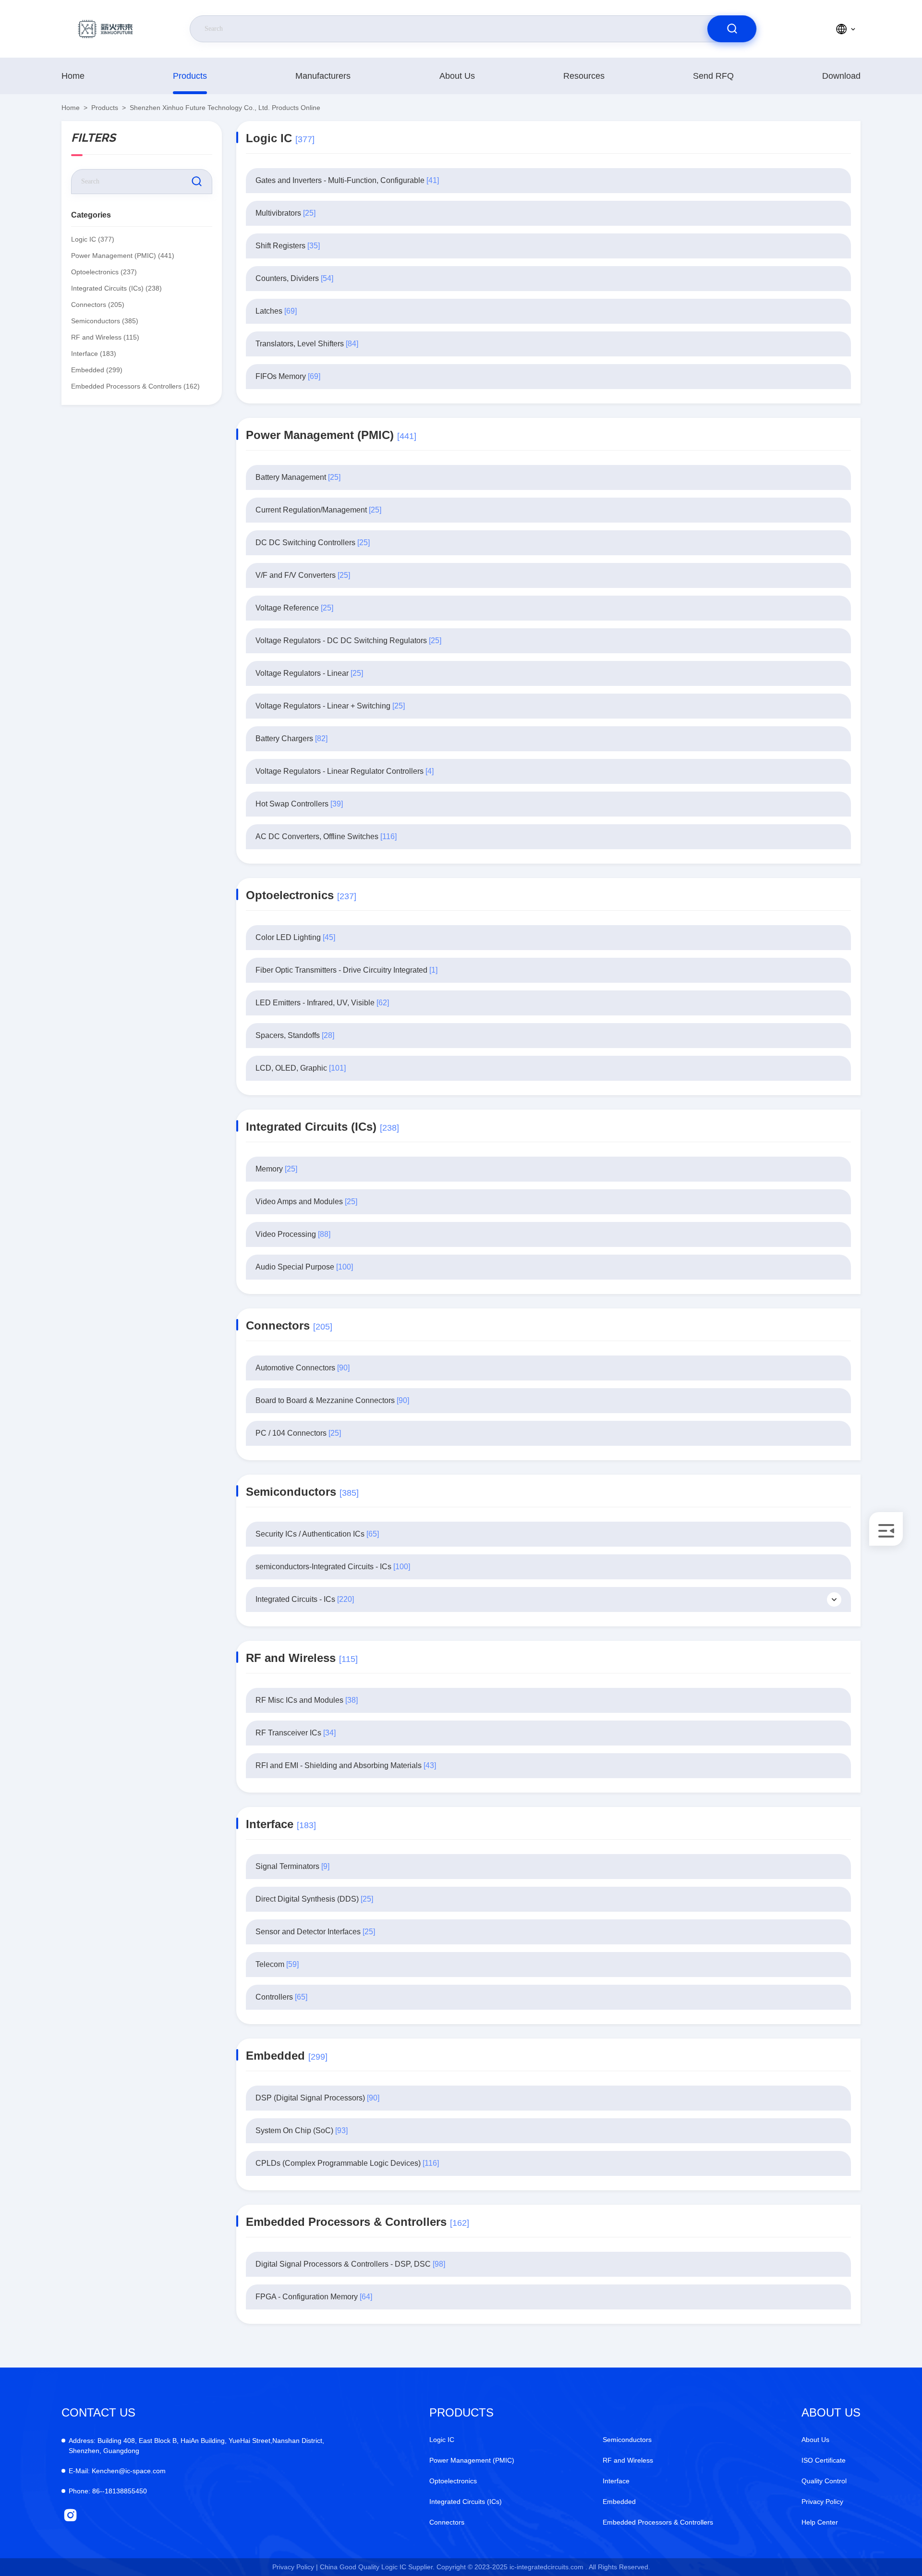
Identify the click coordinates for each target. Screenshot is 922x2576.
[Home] (105, 29)
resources (584, 76)
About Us (457, 76)
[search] (732, 29)
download (841, 76)
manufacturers (323, 76)
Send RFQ (713, 76)
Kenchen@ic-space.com (117, 2471)
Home (73, 76)
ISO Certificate (824, 2460)
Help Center (820, 2522)
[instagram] (70, 2515)
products (190, 76)
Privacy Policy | (295, 2567)
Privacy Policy (822, 2502)
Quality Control (824, 2481)
